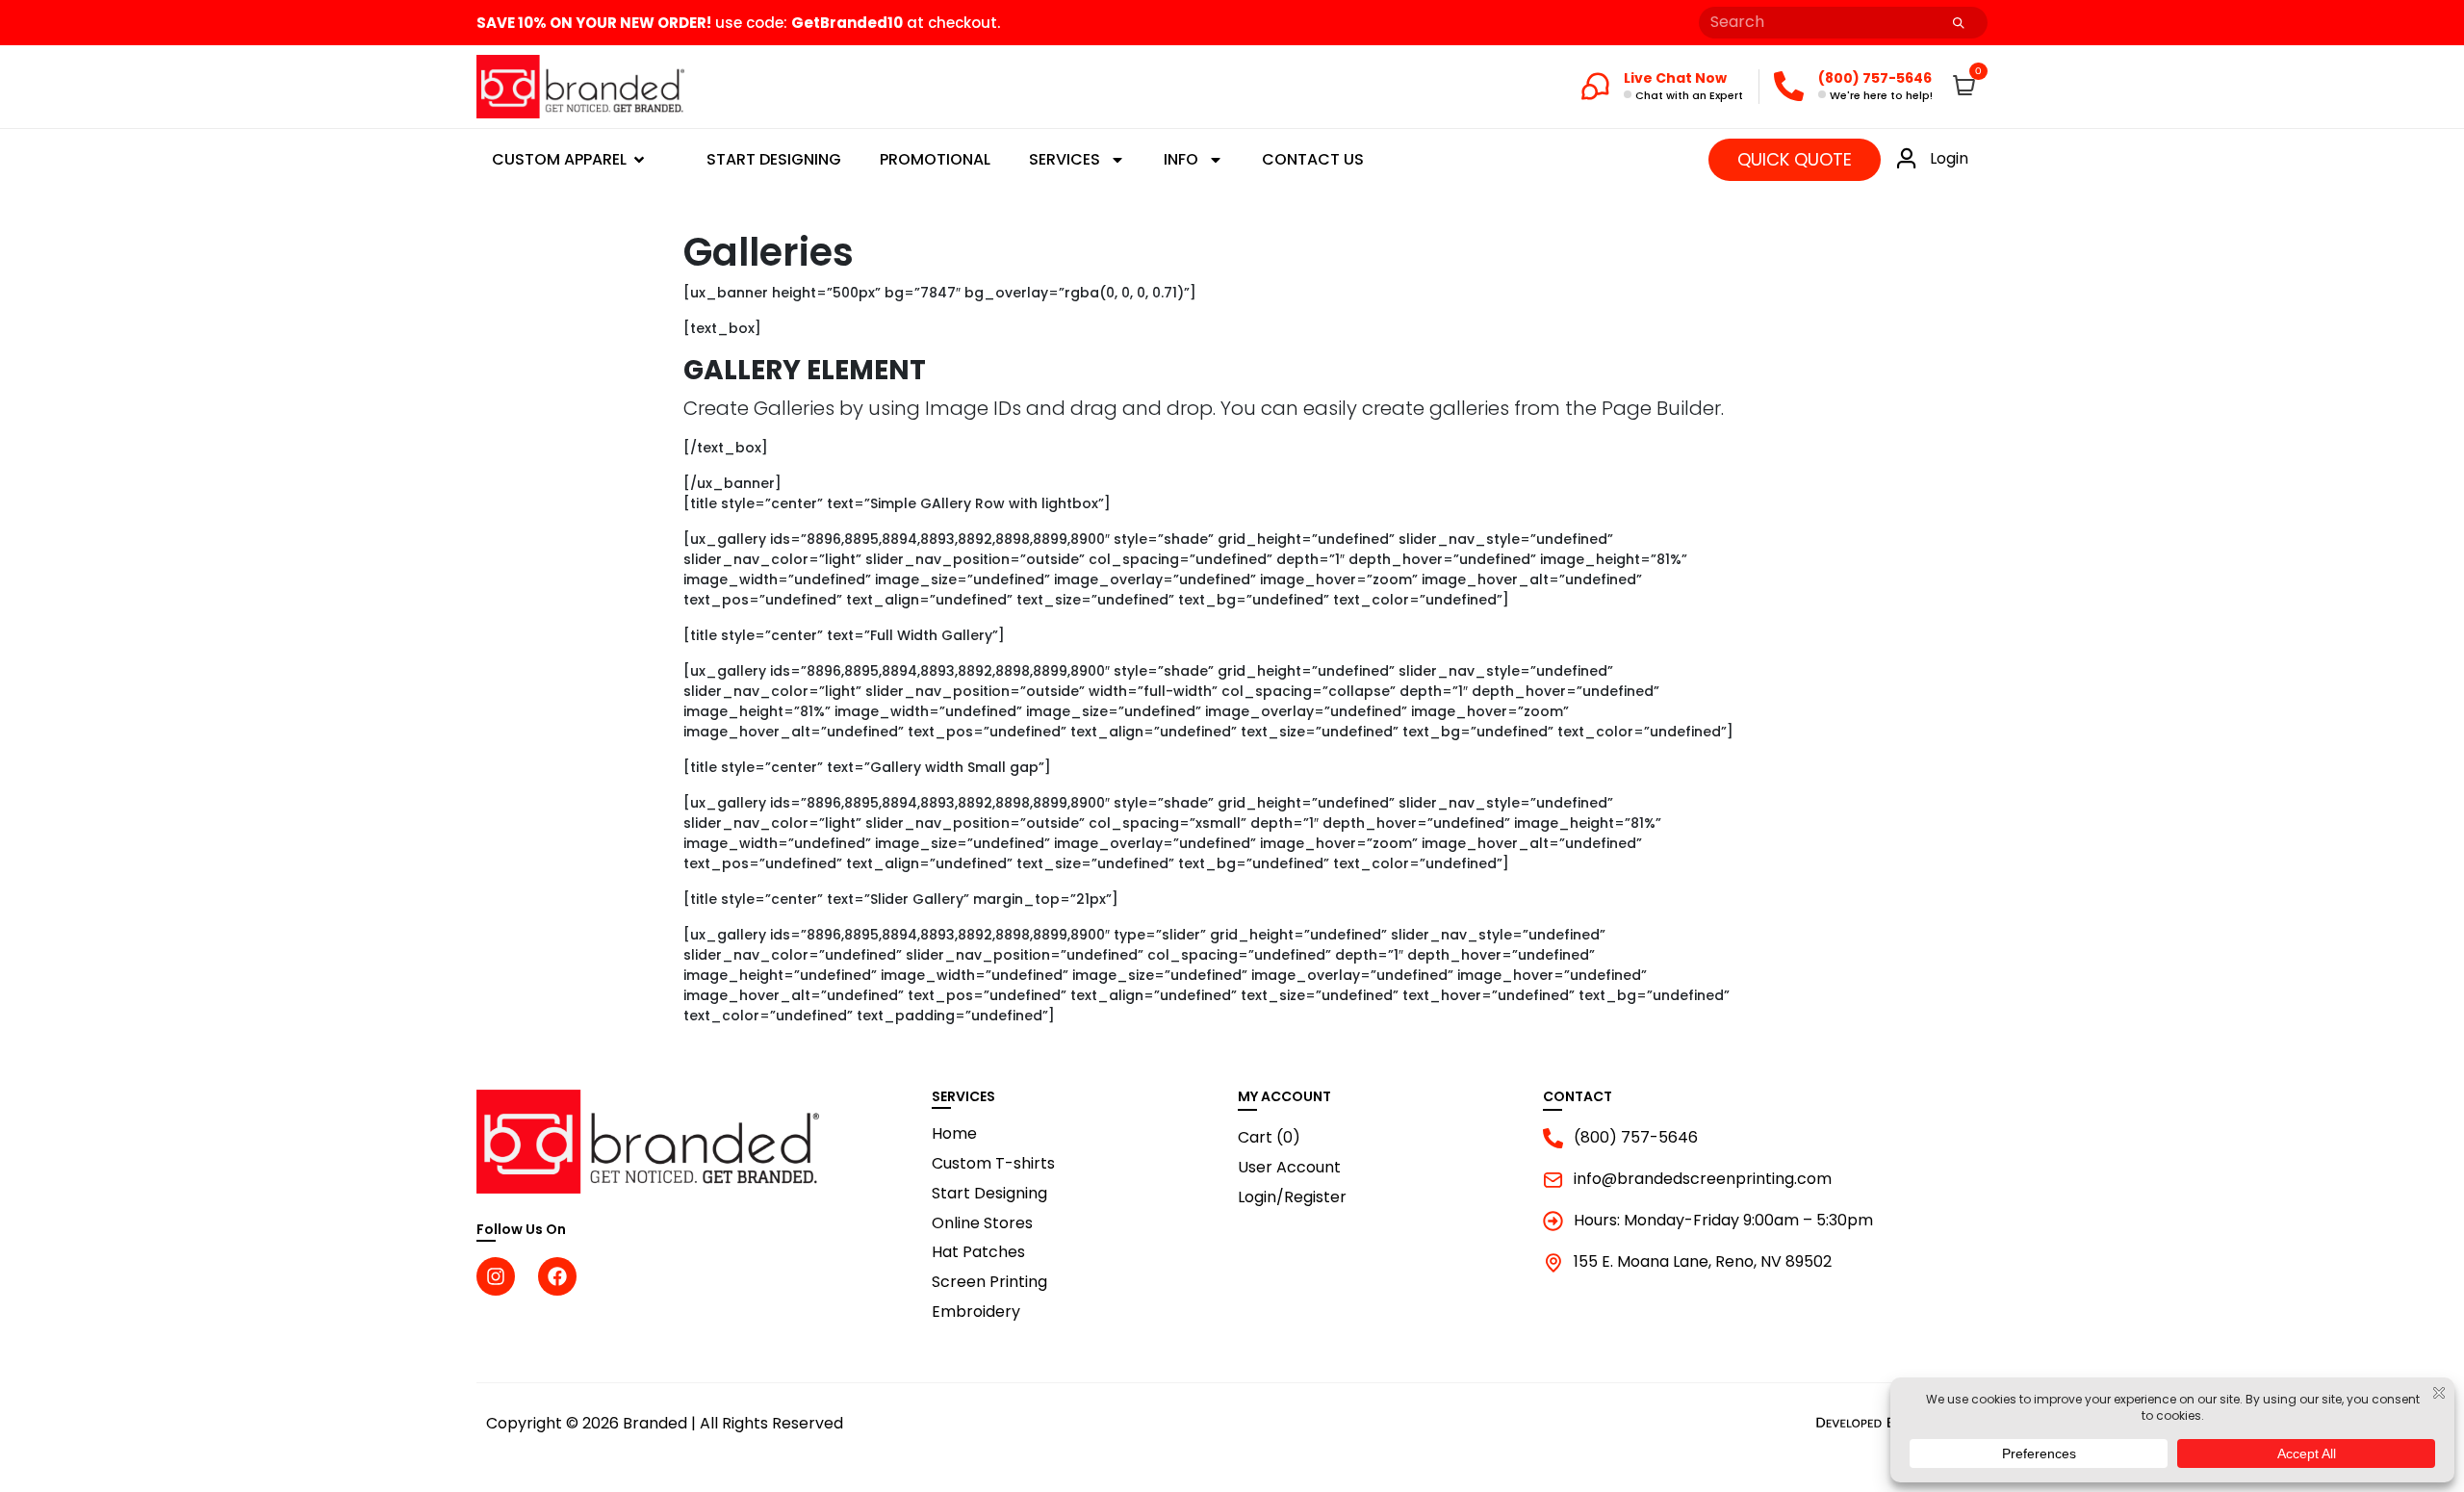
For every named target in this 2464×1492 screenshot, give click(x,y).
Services (1065, 159)
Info (1181, 159)
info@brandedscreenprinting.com (1703, 1180)
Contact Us (1313, 159)
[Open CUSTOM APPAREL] (639, 160)
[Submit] (1959, 23)
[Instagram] (496, 1276)
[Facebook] (557, 1276)
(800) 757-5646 (1636, 1138)
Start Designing (774, 159)
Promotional (935, 159)
